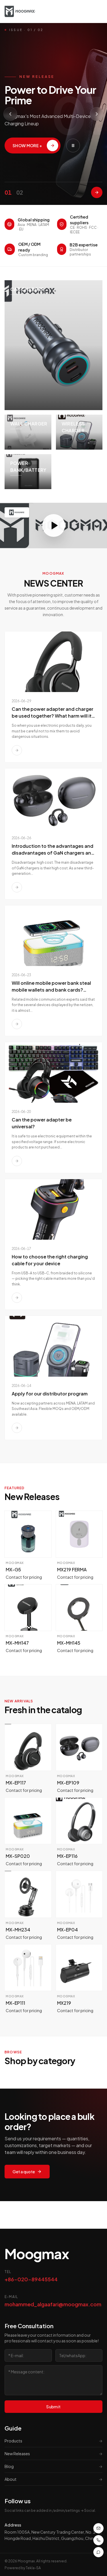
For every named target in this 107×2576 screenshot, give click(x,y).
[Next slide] (97, 114)
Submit (53, 2407)
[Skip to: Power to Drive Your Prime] (97, 192)
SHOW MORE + (27, 146)
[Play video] (53, 526)
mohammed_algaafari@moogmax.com (53, 2304)
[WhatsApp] (98, 2552)
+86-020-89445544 (31, 2279)
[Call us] (98, 2540)
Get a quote (24, 2172)
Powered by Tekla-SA (23, 2568)
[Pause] (73, 146)
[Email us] (98, 2528)
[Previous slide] (10, 114)
